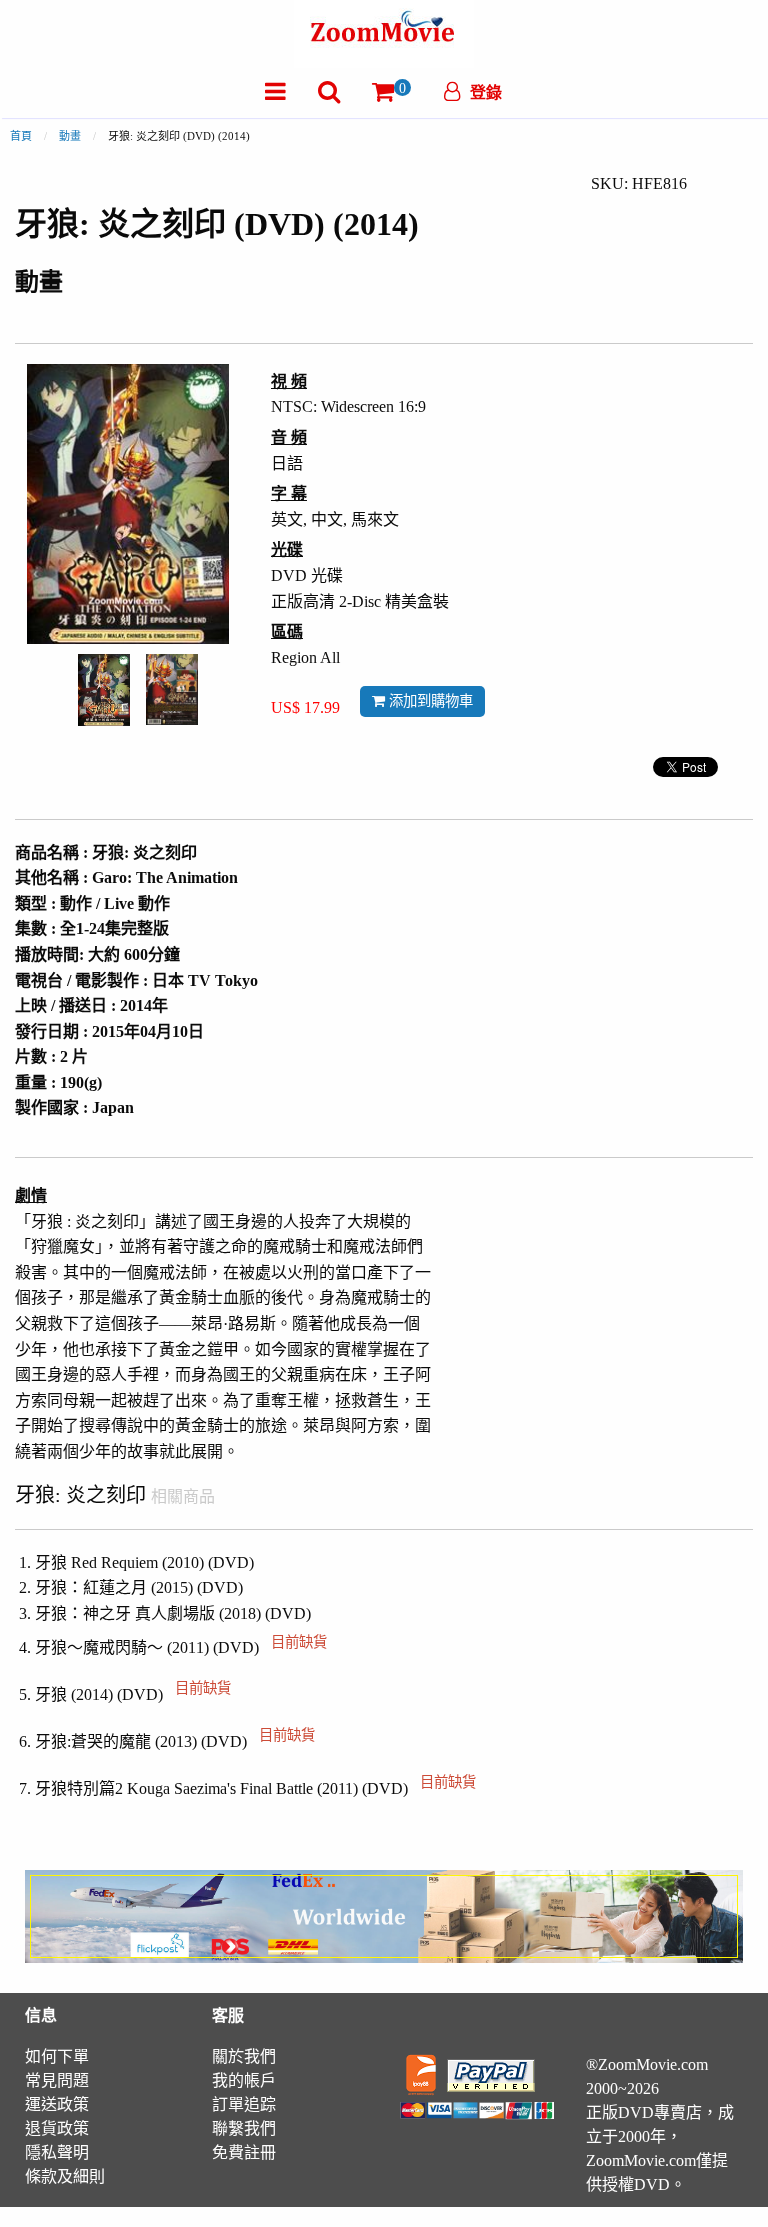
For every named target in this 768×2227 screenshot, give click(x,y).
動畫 (70, 136)
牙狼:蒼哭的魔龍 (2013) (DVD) (175, 1741)
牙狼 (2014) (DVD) (133, 1694)
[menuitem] (275, 91)
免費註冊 (244, 2152)
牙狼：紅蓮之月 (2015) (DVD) (139, 1587)
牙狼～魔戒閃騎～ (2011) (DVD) (181, 1647)
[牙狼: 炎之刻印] (104, 687)
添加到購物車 (429, 701)
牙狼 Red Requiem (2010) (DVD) (144, 1562)
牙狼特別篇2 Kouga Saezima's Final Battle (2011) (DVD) (255, 1788)
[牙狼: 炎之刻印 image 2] (172, 690)
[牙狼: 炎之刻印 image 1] (104, 690)
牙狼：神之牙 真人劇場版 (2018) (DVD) (173, 1613)
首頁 (21, 136)
